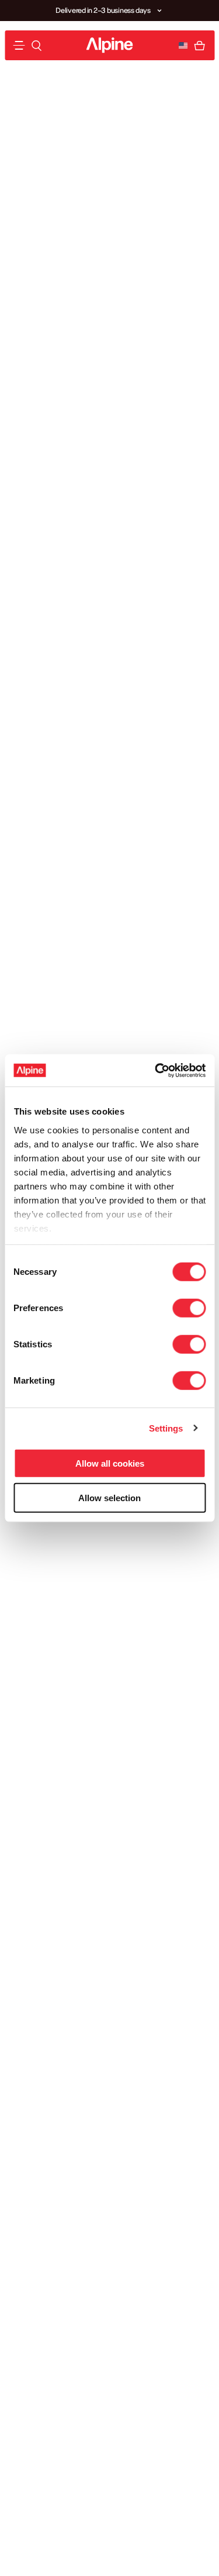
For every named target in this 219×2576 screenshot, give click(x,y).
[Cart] (199, 46)
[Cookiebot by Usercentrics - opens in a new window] (156, 1070)
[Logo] (110, 45)
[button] (159, 11)
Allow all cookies (110, 1463)
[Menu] (19, 45)
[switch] (189, 1308)
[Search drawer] (36, 46)
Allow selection (109, 1498)
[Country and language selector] (183, 46)
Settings (166, 1428)
